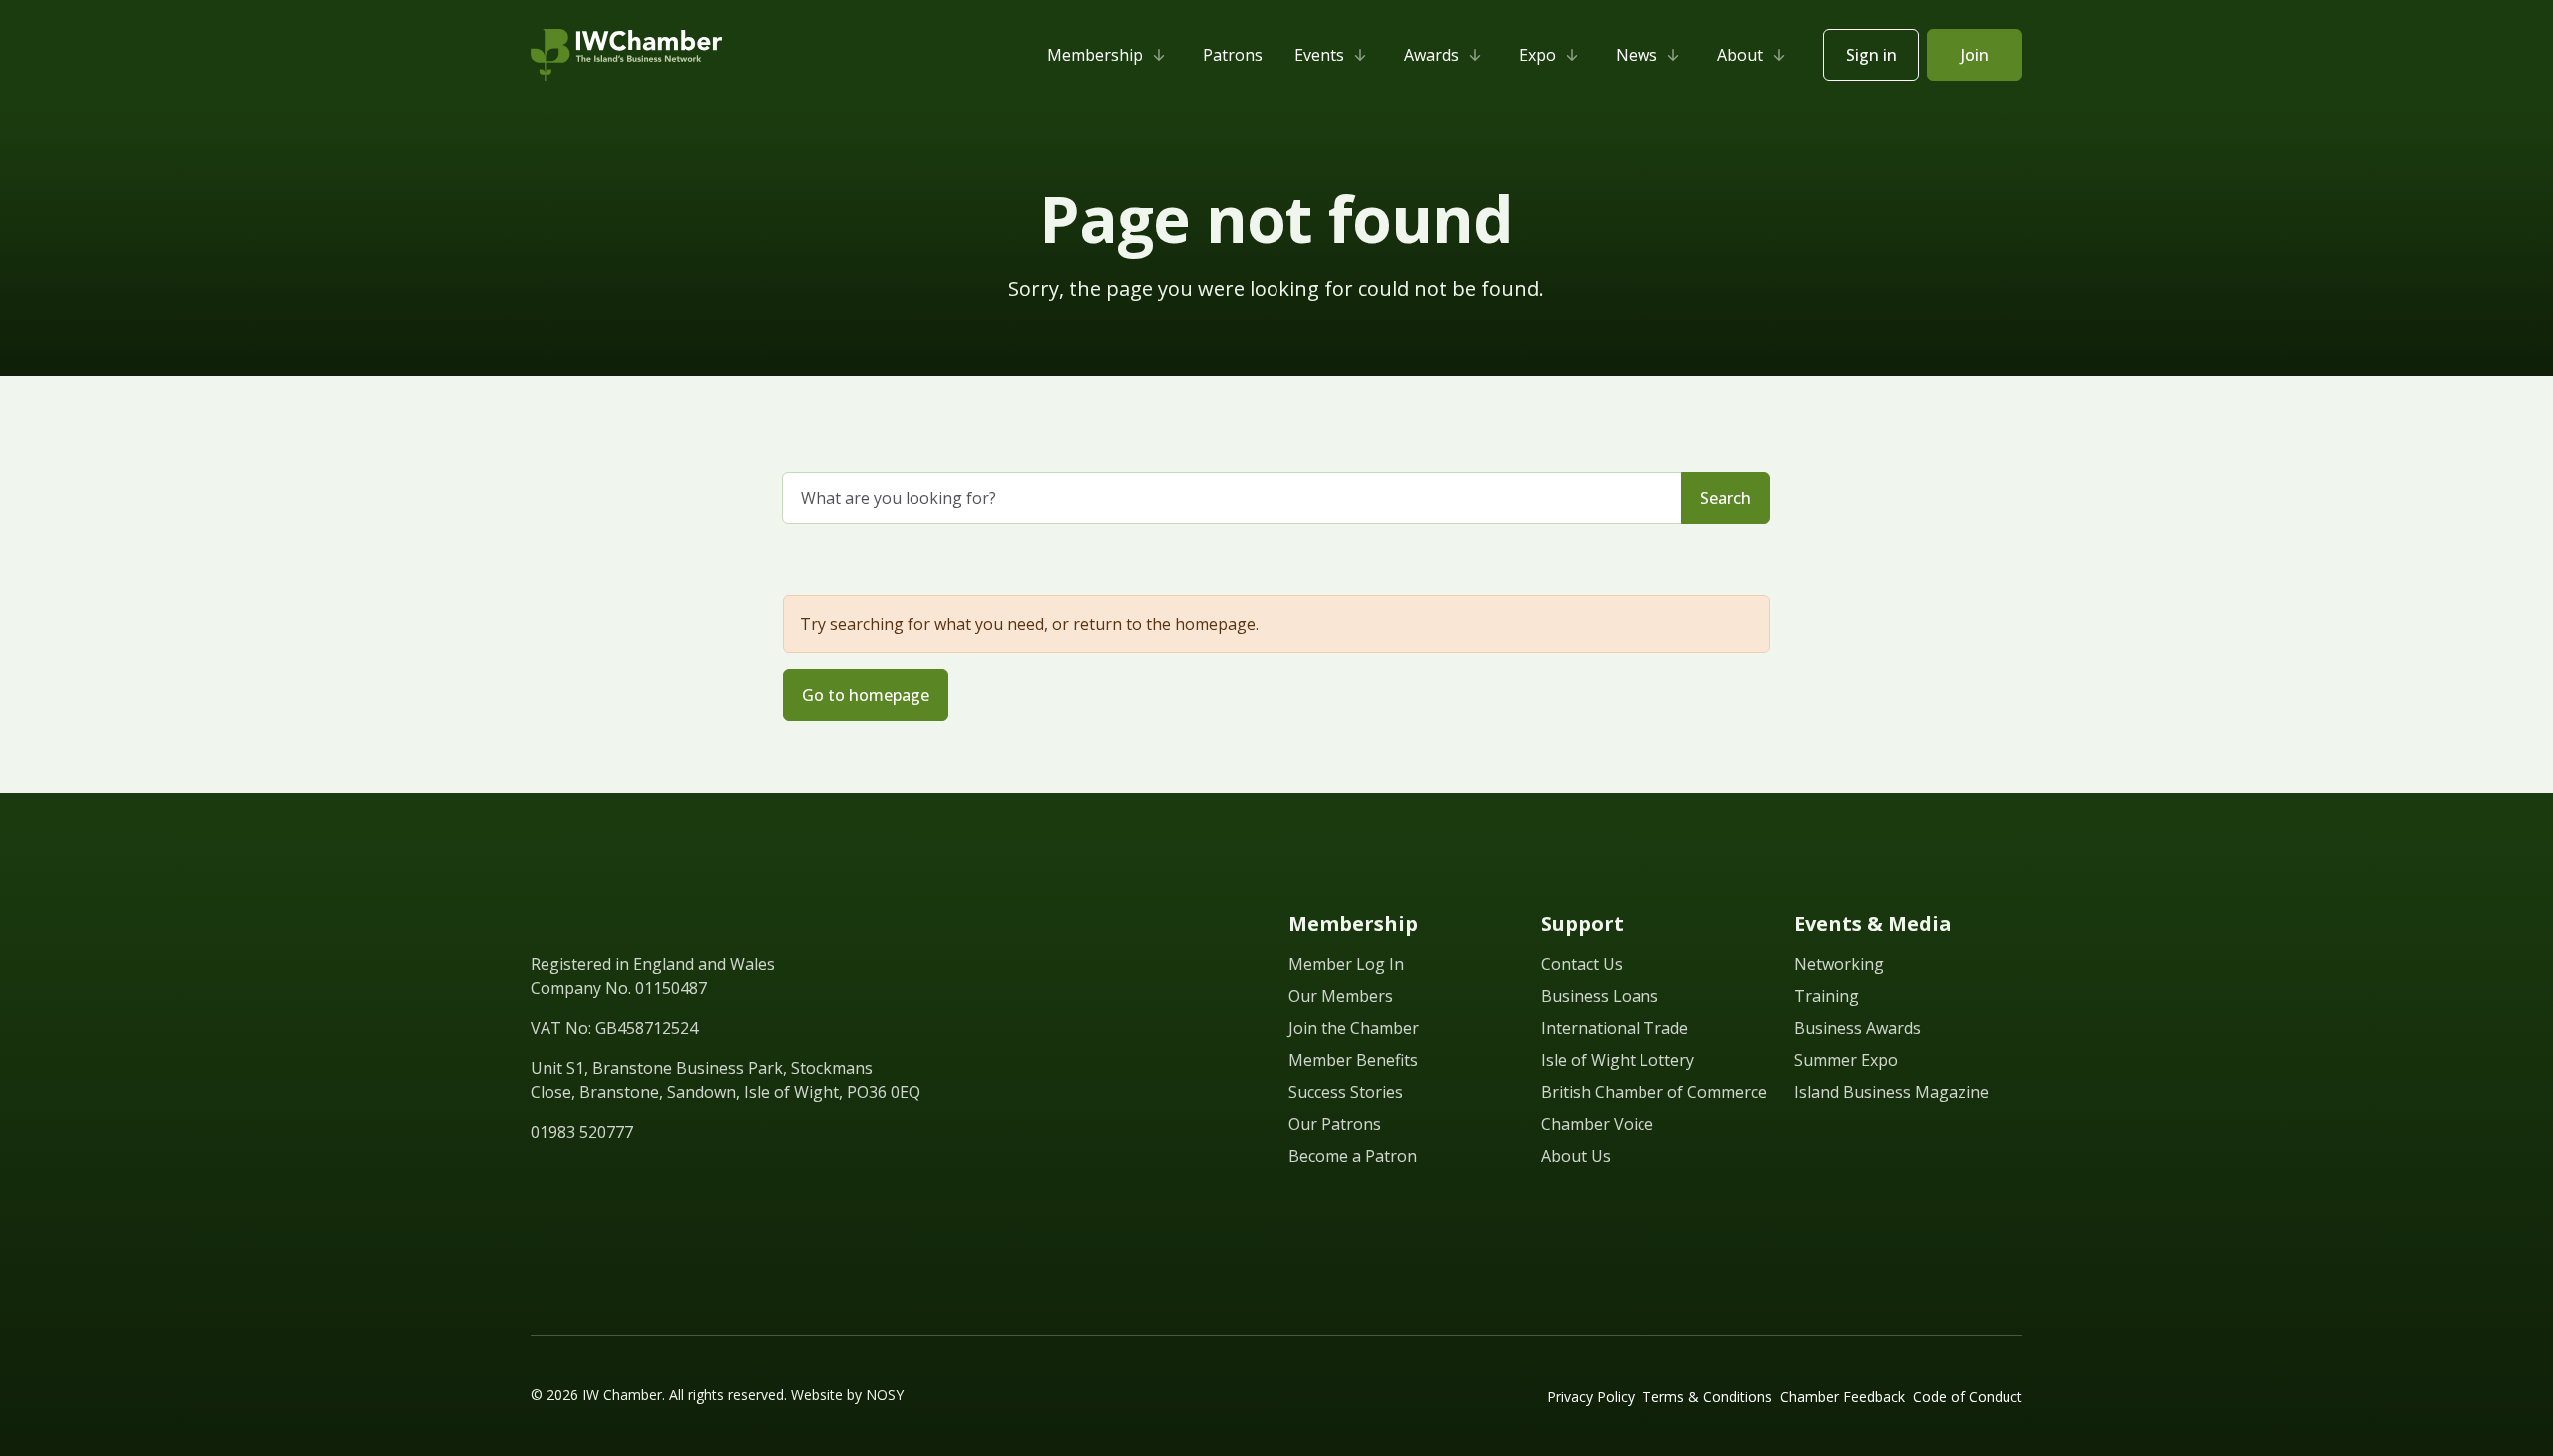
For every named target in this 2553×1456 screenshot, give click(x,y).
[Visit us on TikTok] (720, 1178)
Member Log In (1346, 964)
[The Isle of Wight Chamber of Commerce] (626, 55)
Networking (1839, 964)
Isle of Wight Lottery (1618, 1060)
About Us (1576, 1156)
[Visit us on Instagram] (684, 1178)
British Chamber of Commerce (1654, 1092)
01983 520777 (582, 1132)
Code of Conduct (1968, 1397)
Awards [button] (1432, 55)
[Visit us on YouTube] (648, 1178)
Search (1726, 498)
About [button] (1740, 55)
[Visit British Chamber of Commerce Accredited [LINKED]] (1975, 1240)
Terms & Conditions (1707, 1397)
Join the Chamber (1354, 1028)
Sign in (1871, 55)
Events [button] (1319, 55)
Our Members (1341, 996)
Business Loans (1600, 996)
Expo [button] (1537, 55)
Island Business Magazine (1891, 1092)
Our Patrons (1335, 1124)
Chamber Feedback (1842, 1397)
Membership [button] (1095, 55)
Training (1826, 996)
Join (1975, 55)
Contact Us (1582, 964)
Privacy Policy (1591, 1397)
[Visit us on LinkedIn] (541, 1178)
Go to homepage (866, 695)
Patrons (1233, 55)
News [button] (1637, 55)
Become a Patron (1353, 1156)
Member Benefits (1353, 1060)
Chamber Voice (1597, 1124)
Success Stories (1346, 1092)
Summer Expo (1846, 1060)
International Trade (1615, 1028)
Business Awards (1857, 1028)
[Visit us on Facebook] (576, 1178)
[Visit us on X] (612, 1178)
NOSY (885, 1395)
